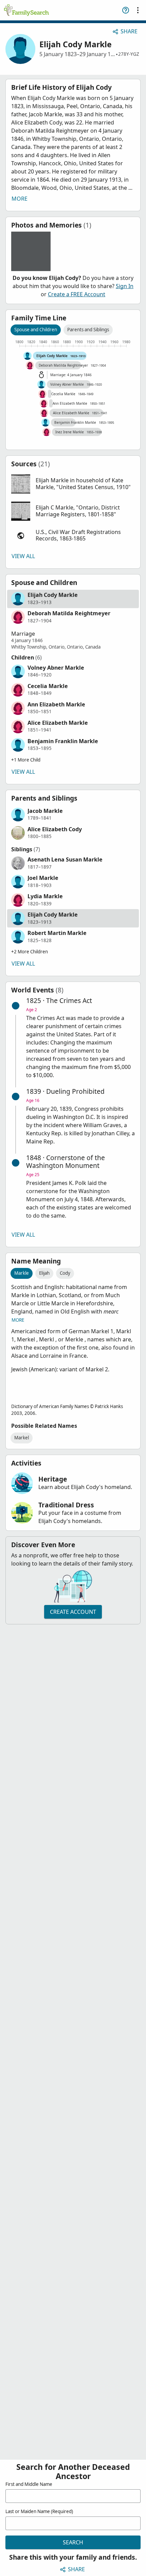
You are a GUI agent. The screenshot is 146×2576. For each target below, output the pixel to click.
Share (129, 31)
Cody (65, 1273)
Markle (22, 1273)
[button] (73, 484)
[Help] (126, 10)
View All (23, 556)
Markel (22, 1438)
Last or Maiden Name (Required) (39, 2511)
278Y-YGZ (129, 54)
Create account (73, 1612)
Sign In (125, 286)
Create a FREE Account (77, 294)
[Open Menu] (138, 10)
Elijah (44, 1273)
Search (73, 2542)
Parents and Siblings (88, 330)
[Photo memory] (31, 251)
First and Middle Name (29, 2484)
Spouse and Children (36, 330)
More (20, 199)
